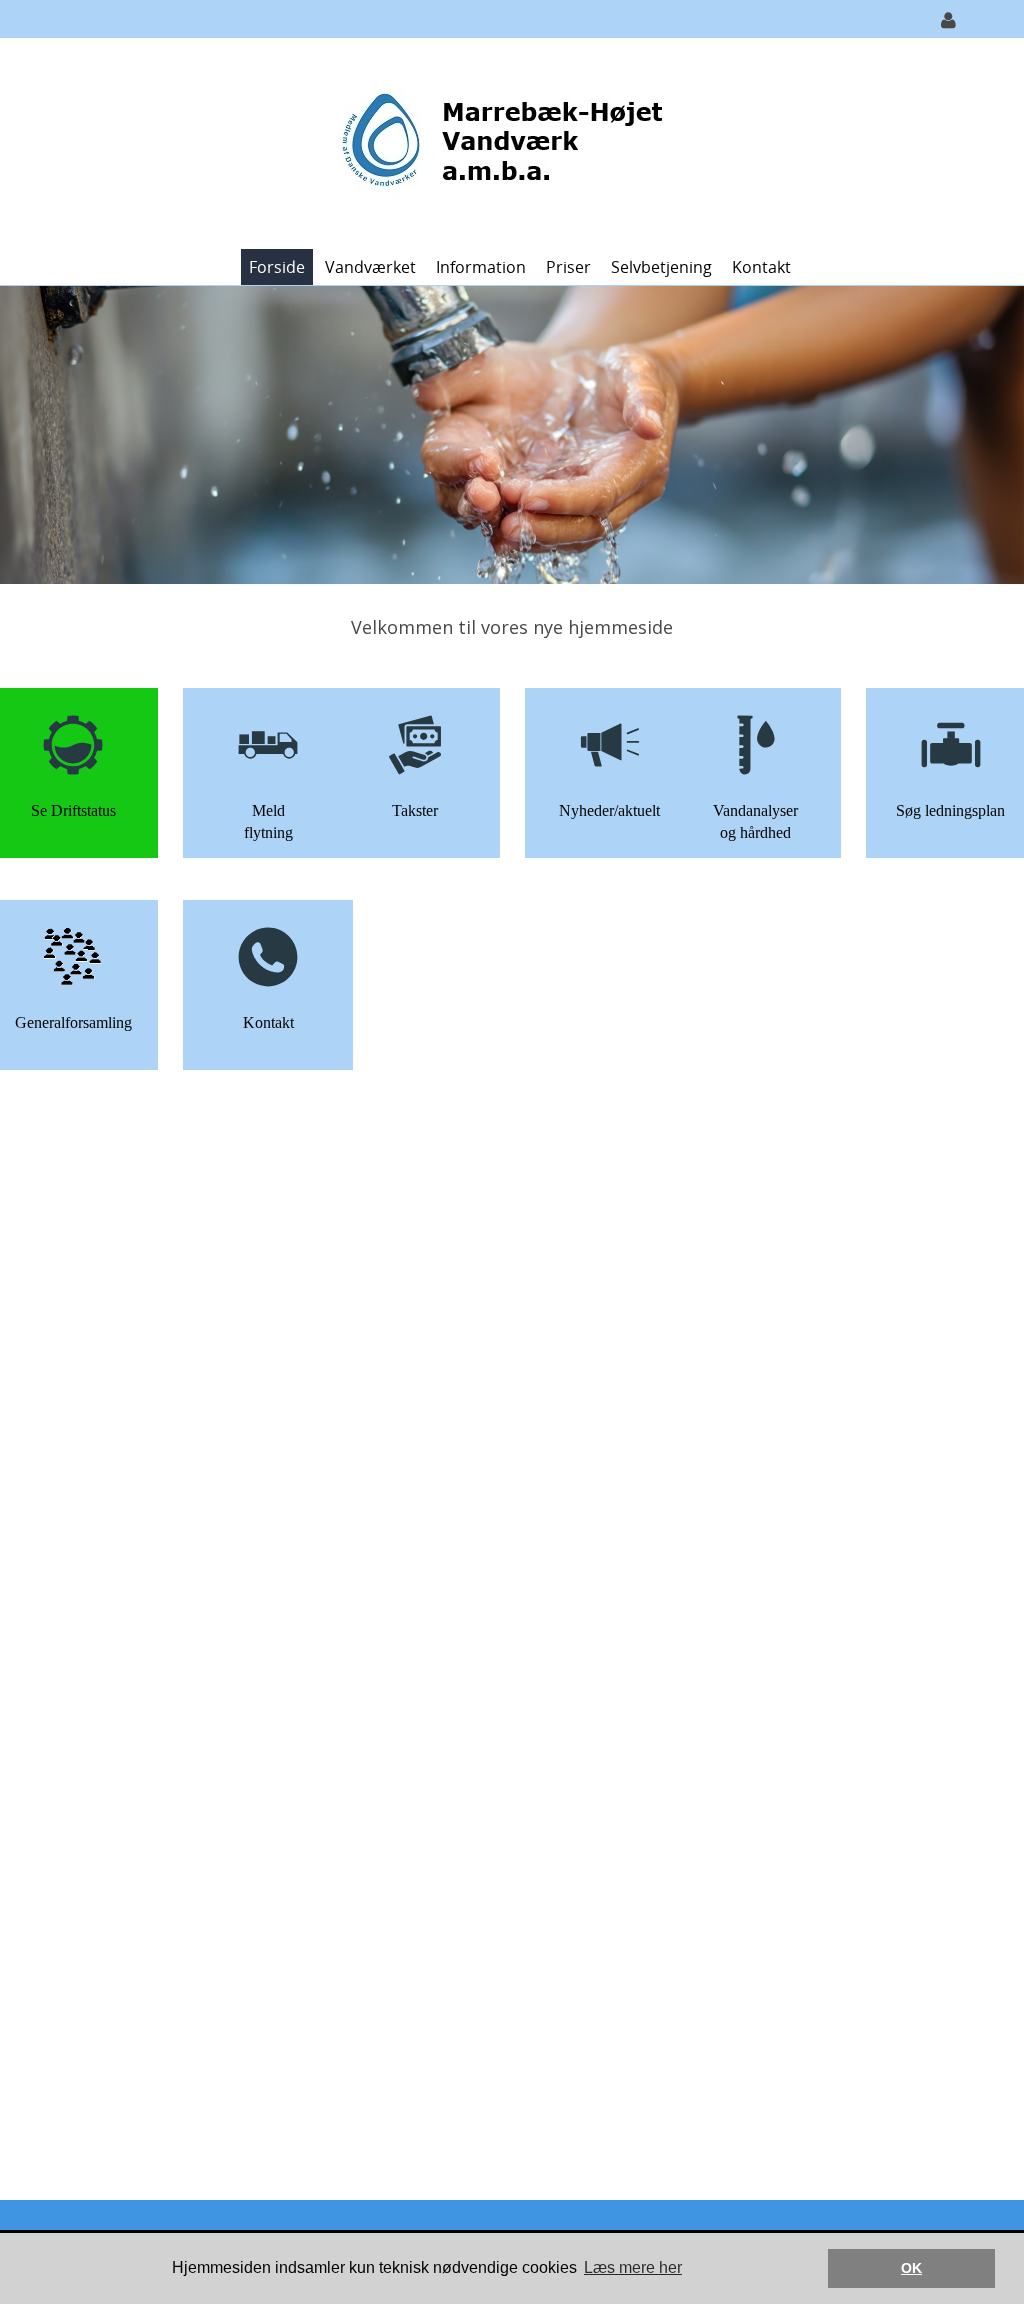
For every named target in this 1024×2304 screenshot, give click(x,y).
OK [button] (911, 2268)
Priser (568, 267)
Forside (277, 267)
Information (481, 267)
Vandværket (370, 267)
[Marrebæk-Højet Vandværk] (504, 141)
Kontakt (761, 267)
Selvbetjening (661, 267)
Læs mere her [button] (633, 2267)
